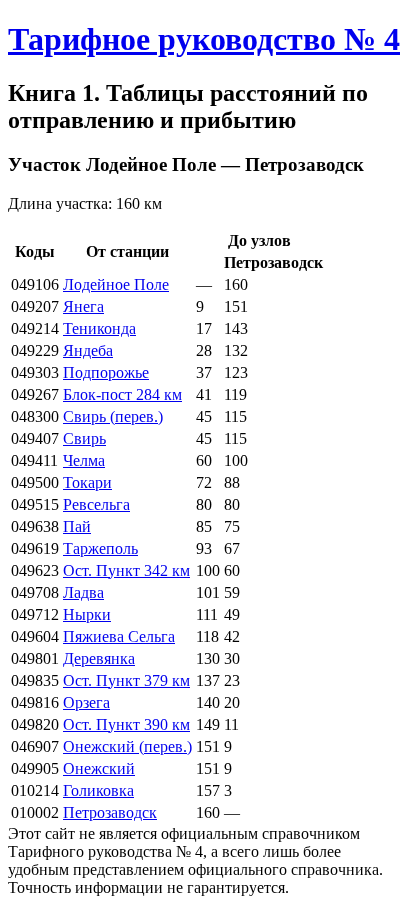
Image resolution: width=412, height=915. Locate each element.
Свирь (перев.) (113, 416)
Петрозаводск (110, 812)
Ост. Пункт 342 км (126, 570)
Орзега (86, 702)
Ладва (83, 592)
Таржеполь (100, 548)
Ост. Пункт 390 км (126, 724)
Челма (84, 460)
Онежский (99, 768)
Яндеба (88, 350)
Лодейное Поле (116, 284)
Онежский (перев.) (127, 746)
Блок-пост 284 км (122, 394)
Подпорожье (106, 372)
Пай (77, 526)
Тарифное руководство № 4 (204, 39)
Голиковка (98, 790)
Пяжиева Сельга (119, 636)
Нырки (87, 614)
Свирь (84, 438)
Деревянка (99, 658)
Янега (83, 306)
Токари (87, 482)
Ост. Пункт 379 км (126, 680)
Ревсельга (96, 504)
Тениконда (99, 328)
